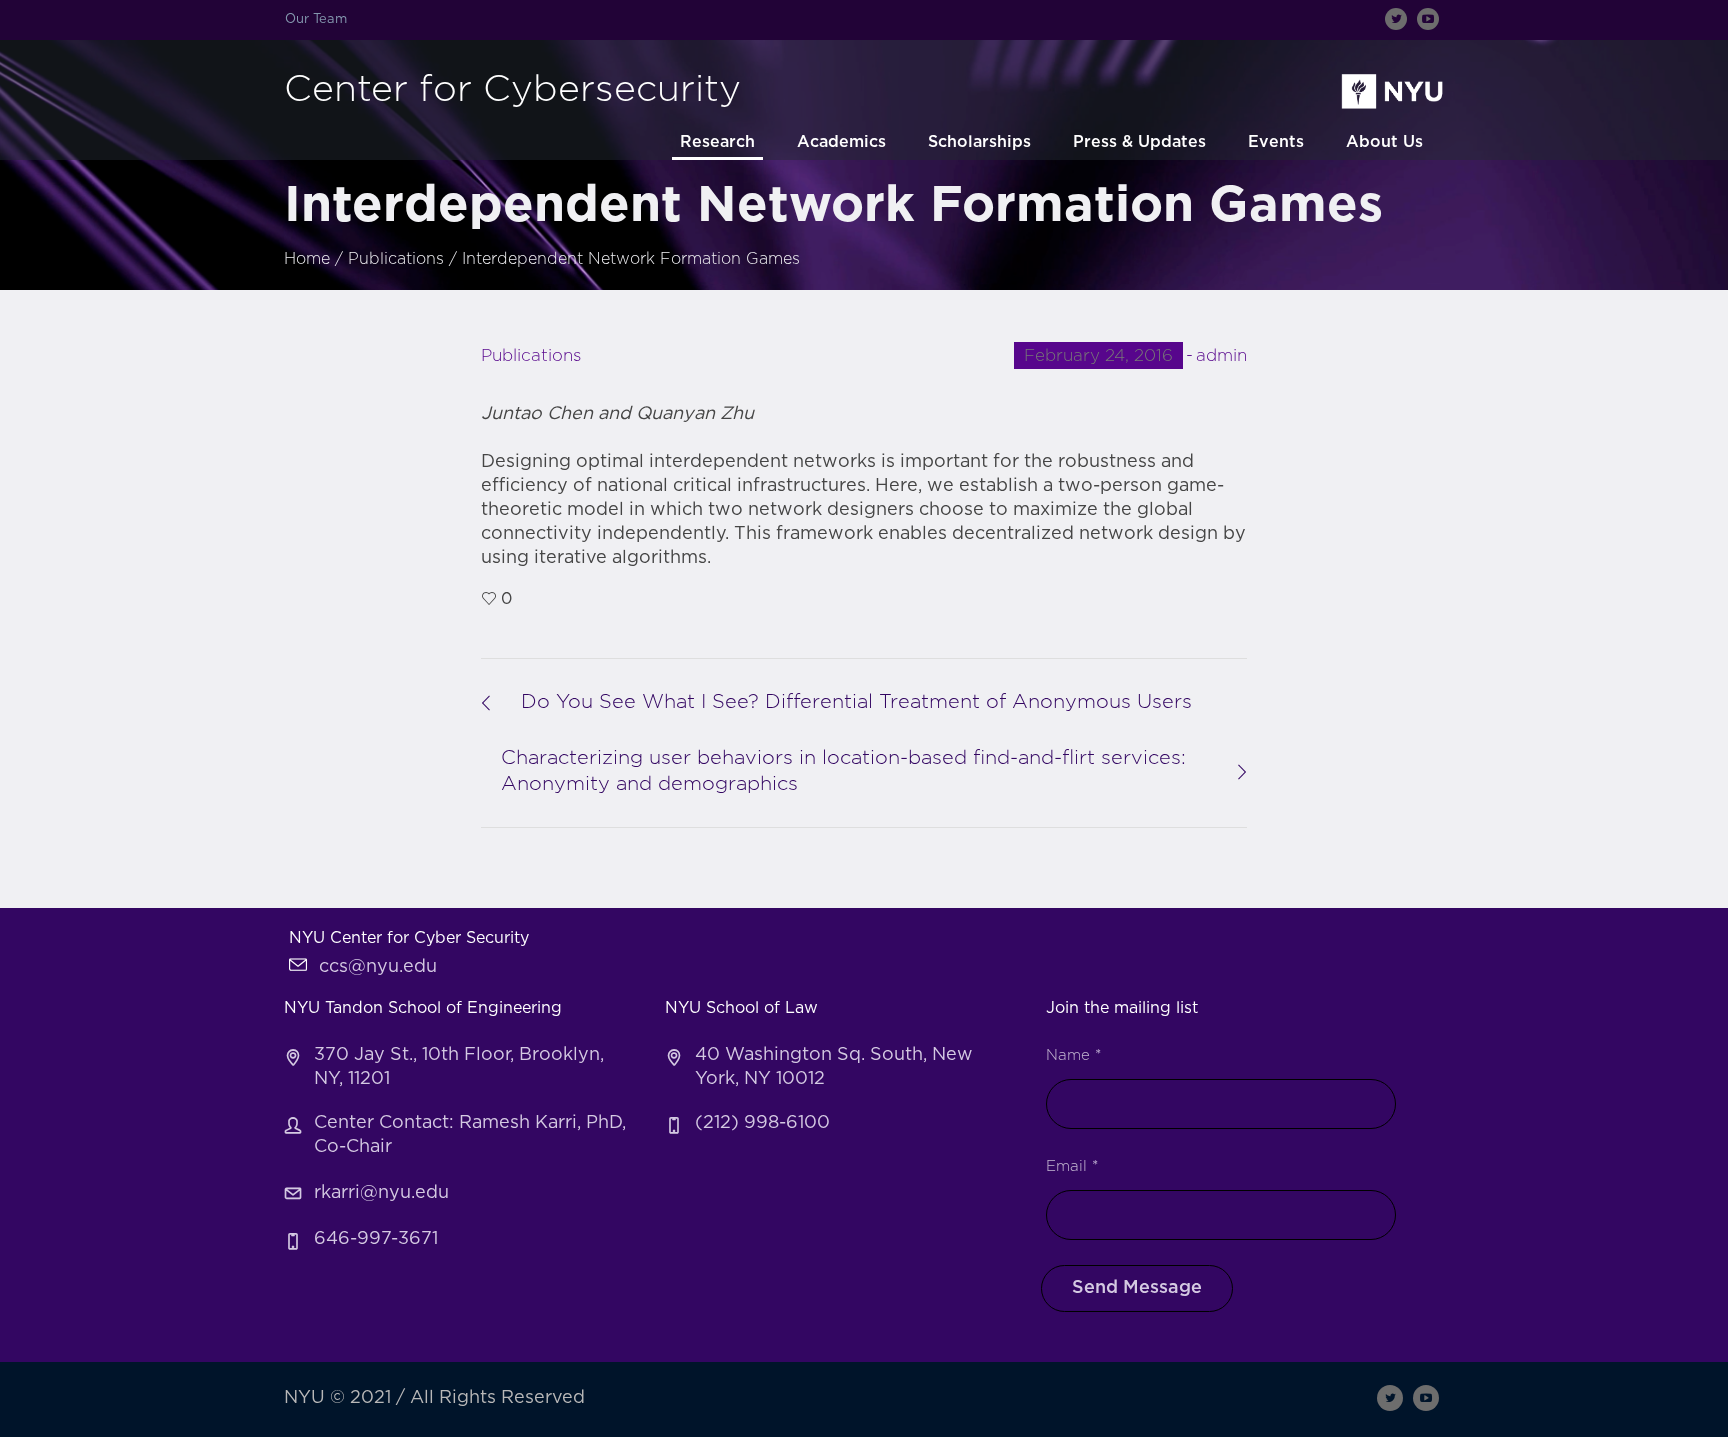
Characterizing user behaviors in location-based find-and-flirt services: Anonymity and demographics (843, 771)
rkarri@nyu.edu (381, 1193)
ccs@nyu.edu (378, 967)
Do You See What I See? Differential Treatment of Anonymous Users (856, 702)
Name (1073, 1055)
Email (1072, 1166)
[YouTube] (1428, 19)
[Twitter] (1396, 19)
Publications (396, 259)
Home (307, 259)
